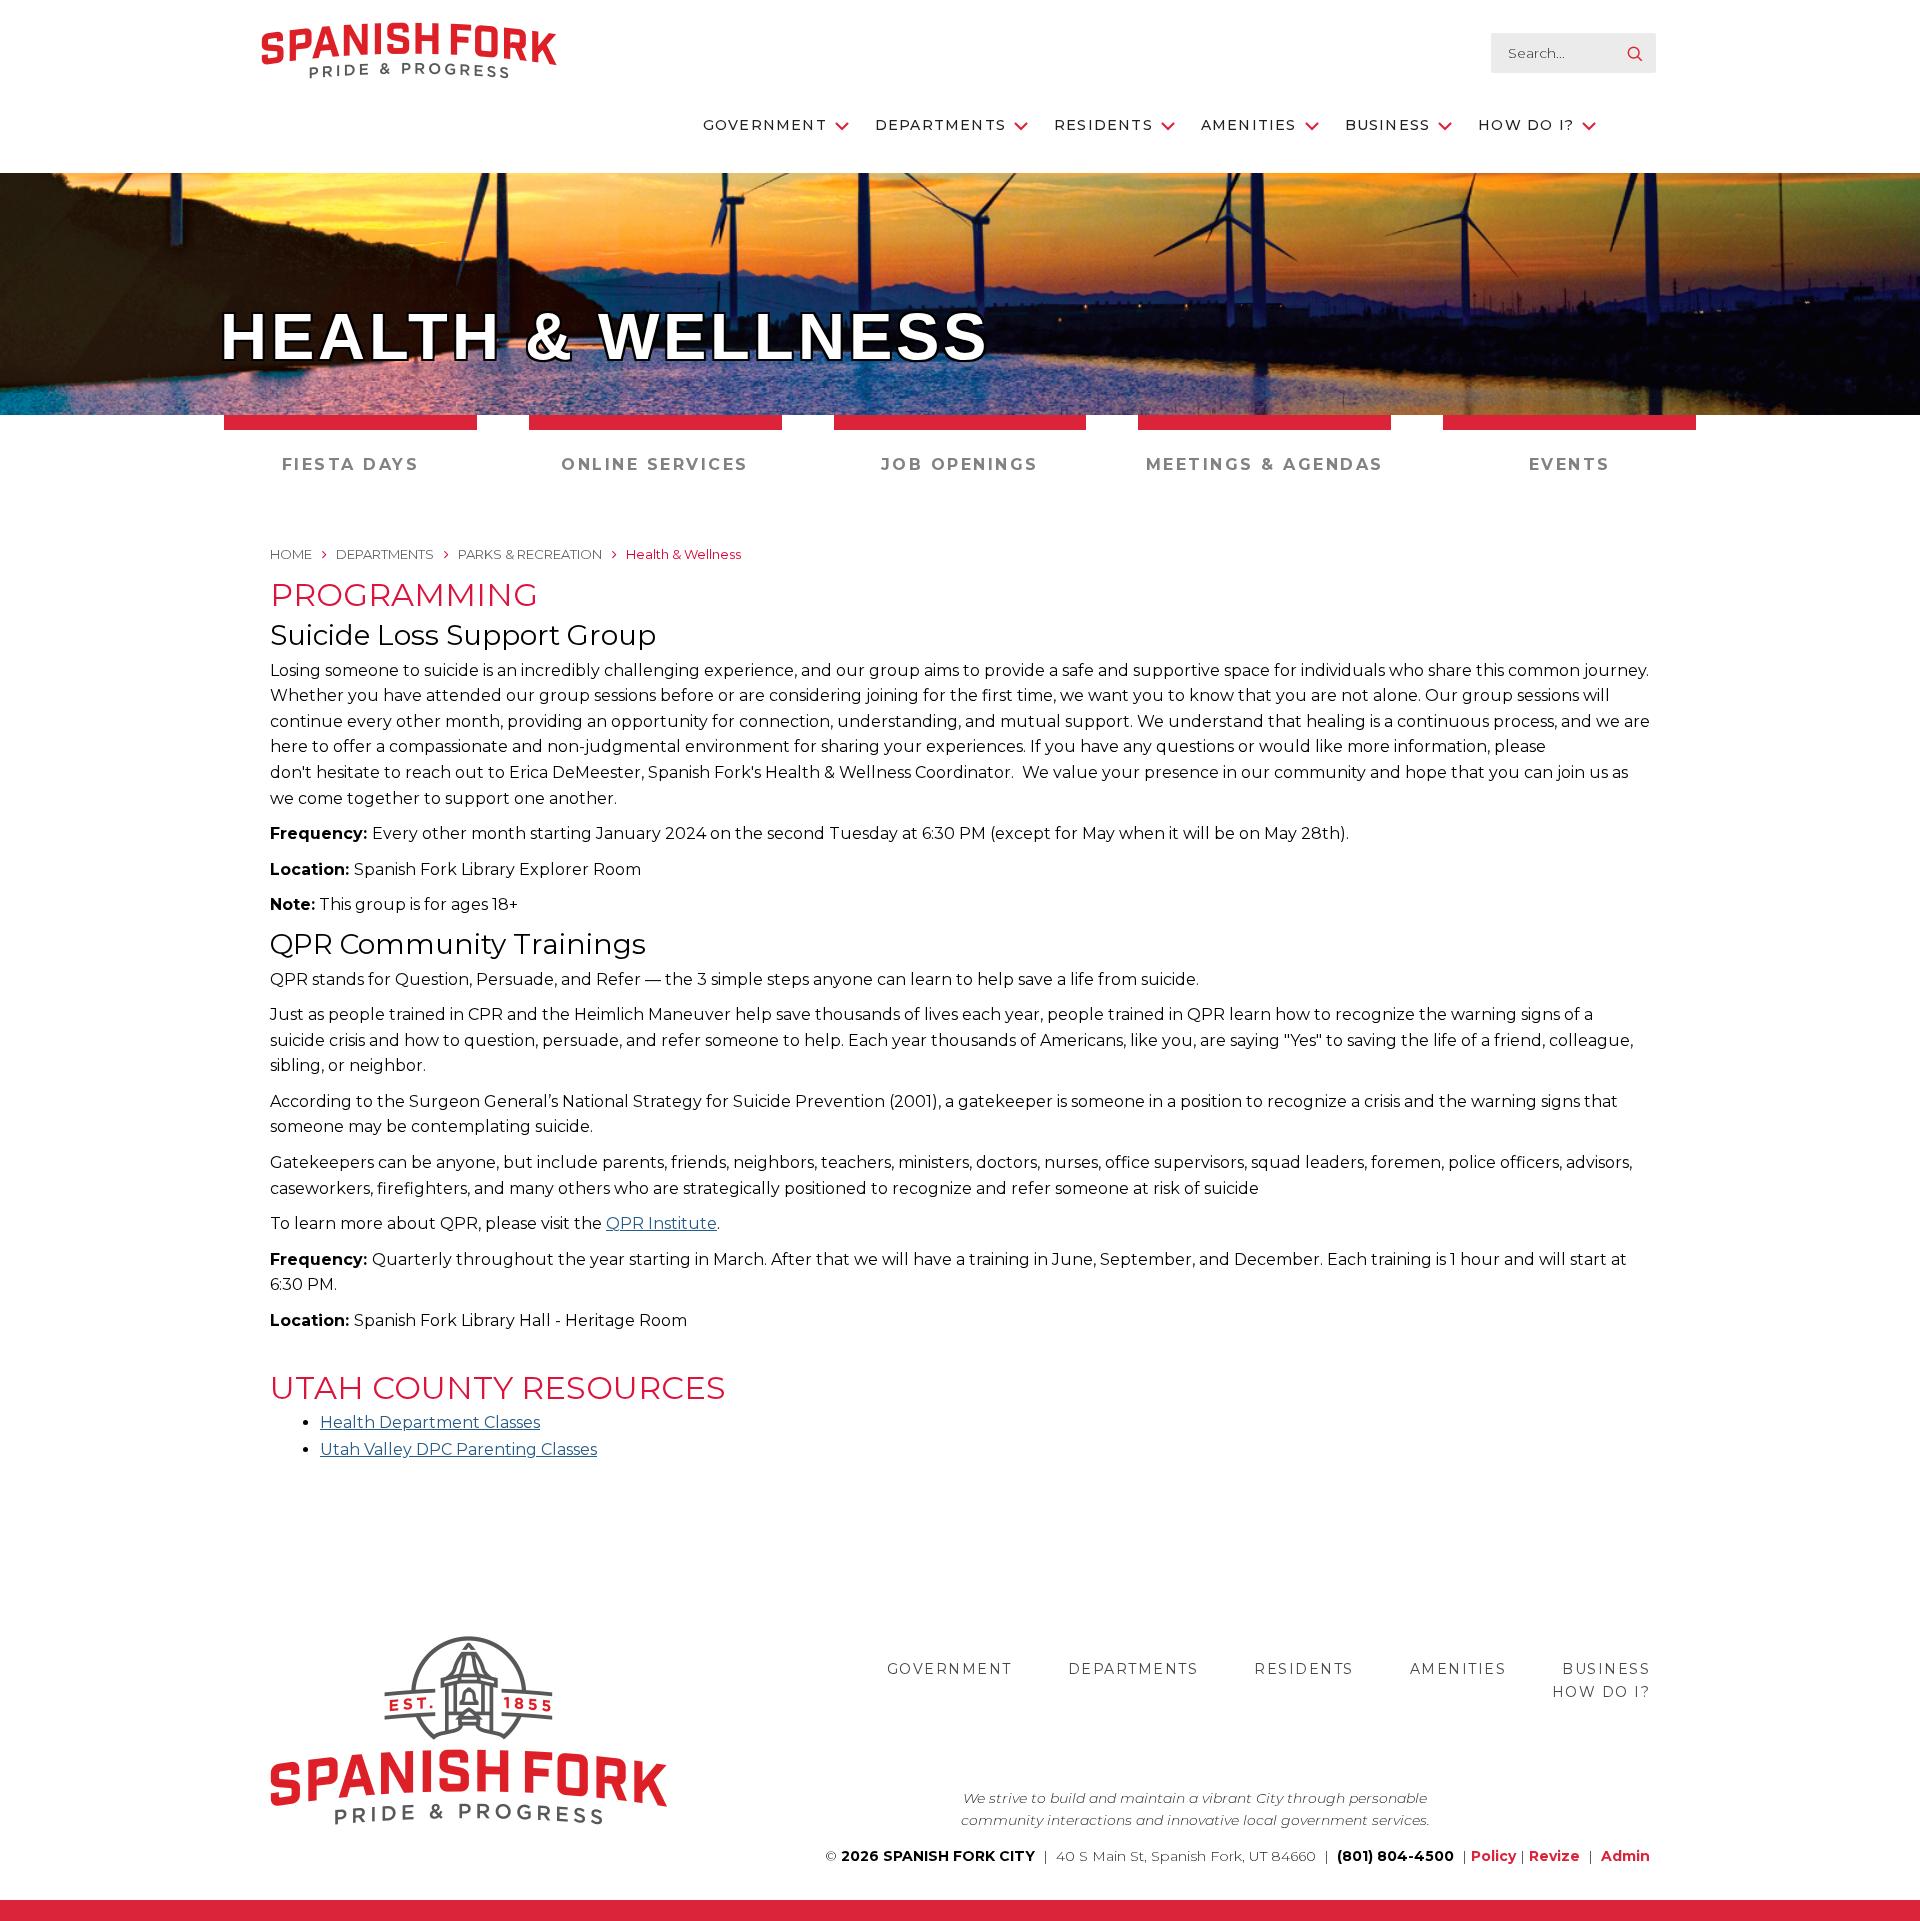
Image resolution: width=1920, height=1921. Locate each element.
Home (291, 554)
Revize (1554, 1856)
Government (765, 125)
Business (1388, 125)
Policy (1493, 1856)
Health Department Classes (430, 1422)
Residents (1103, 125)
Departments (940, 125)
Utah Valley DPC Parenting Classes (458, 1449)
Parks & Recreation (530, 554)
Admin (1625, 1856)
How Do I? (1526, 125)
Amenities (1249, 125)
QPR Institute (661, 1223)
